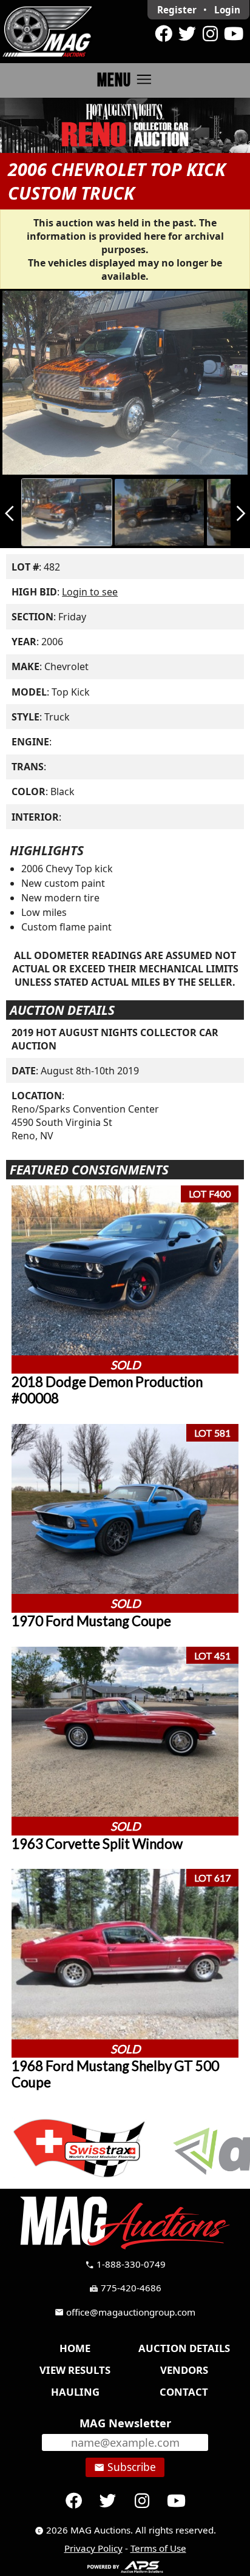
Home (75, 2348)
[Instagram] (210, 34)
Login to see (90, 592)
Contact (184, 2392)
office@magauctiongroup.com (125, 2312)
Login (227, 10)
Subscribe (125, 2467)
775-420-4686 (125, 2288)
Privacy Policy (93, 2548)
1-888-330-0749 (125, 2264)
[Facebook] (164, 34)
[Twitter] (187, 34)
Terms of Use (158, 2548)
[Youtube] (234, 34)
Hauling (75, 2392)
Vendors (184, 2370)
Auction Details (184, 2348)
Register (177, 10)
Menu (125, 80)
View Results (75, 2370)
